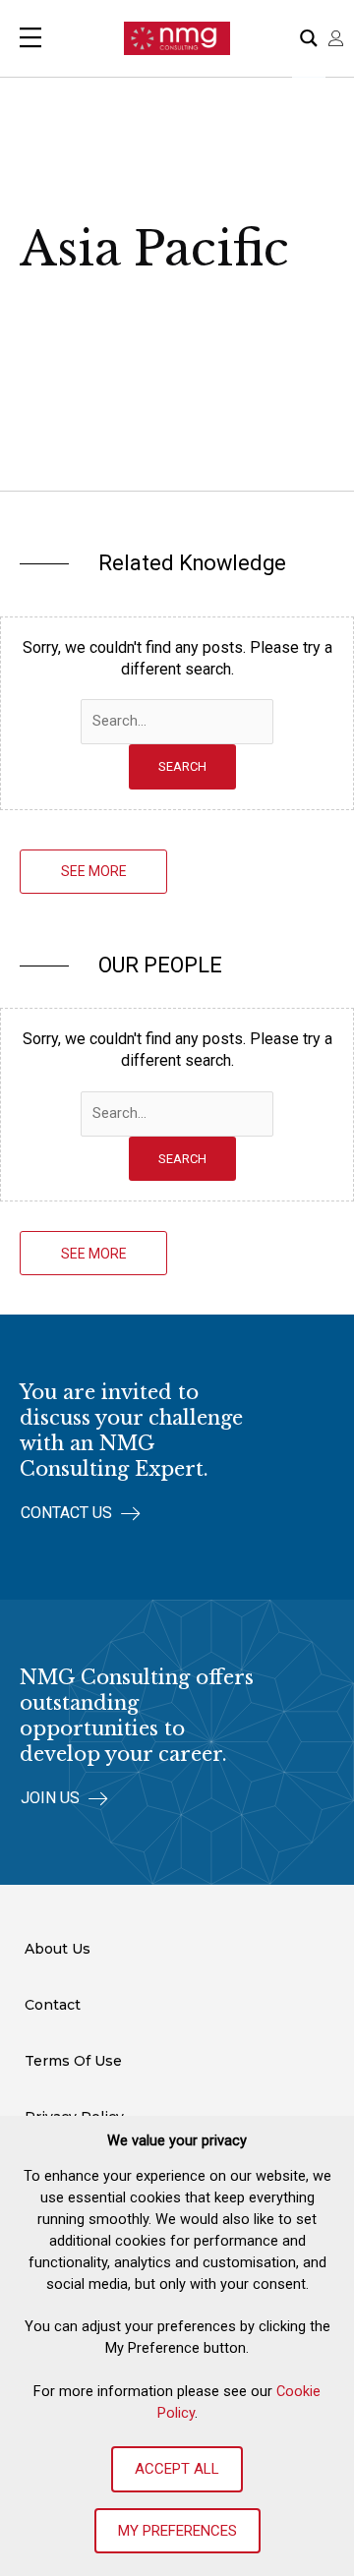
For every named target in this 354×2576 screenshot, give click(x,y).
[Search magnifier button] (309, 38)
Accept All (177, 2469)
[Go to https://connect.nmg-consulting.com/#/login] (336, 38)
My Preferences (177, 2531)
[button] (93, 872)
